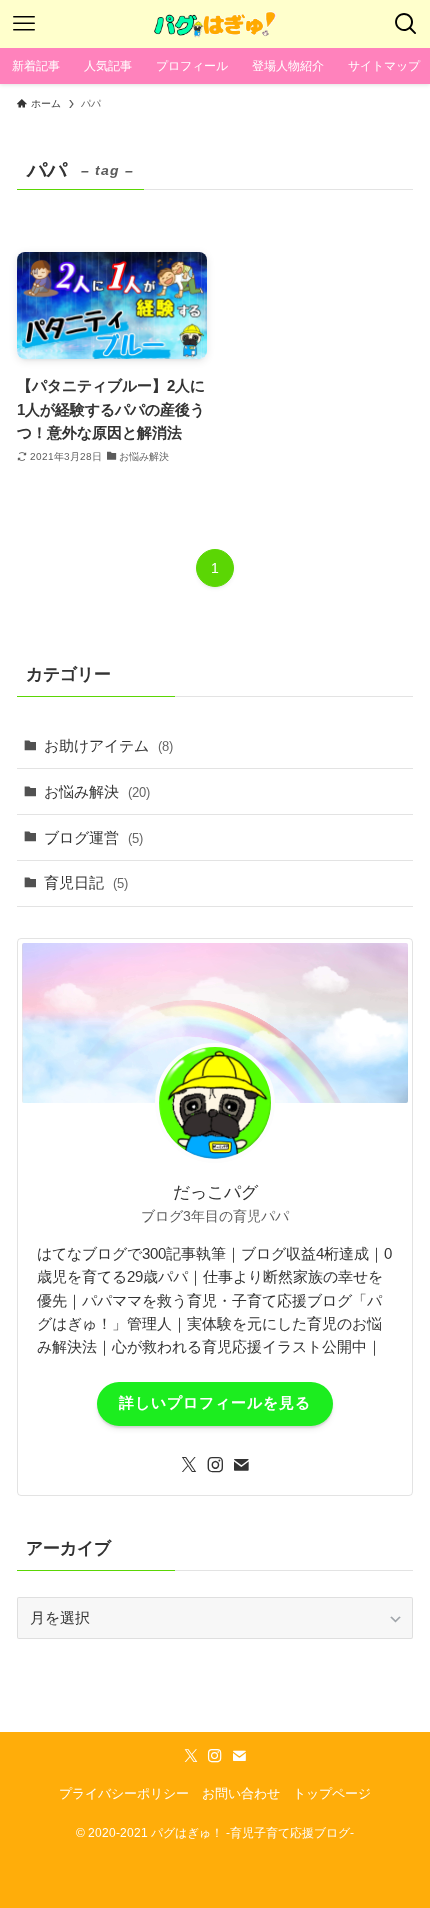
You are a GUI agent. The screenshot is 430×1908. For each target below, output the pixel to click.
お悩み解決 (97, 791)
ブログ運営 (93, 837)
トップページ (332, 1793)
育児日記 (86, 882)
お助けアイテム (108, 745)
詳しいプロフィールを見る (215, 1403)
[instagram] (215, 1465)
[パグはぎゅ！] (215, 24)
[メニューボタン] (24, 24)
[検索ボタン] (406, 24)
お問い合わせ (241, 1793)
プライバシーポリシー (124, 1793)
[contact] (241, 1465)
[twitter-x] (189, 1465)
